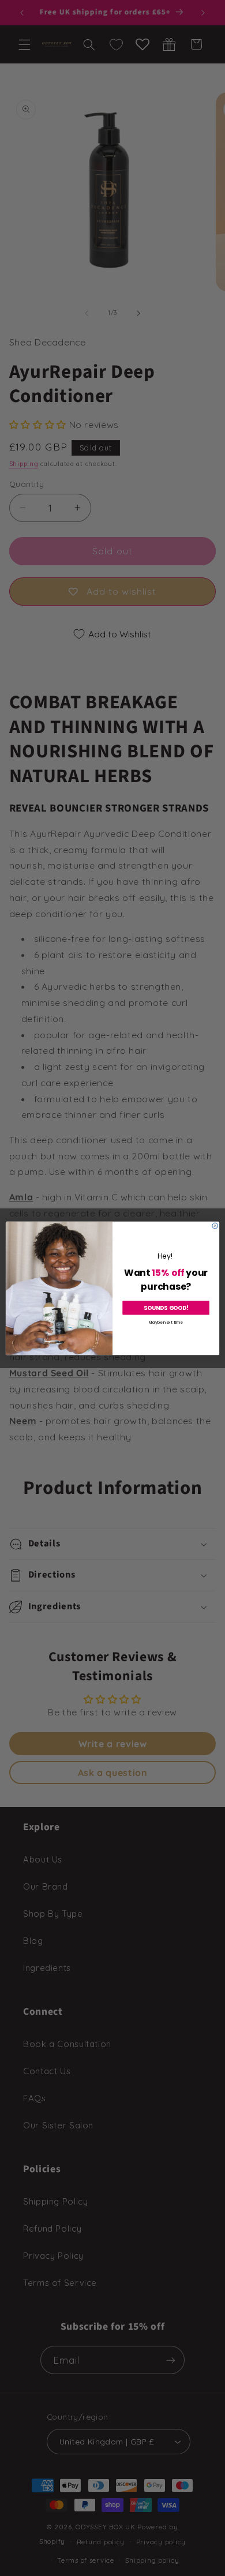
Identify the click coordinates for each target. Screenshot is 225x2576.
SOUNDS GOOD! (166, 1308)
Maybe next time (166, 1321)
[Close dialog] (215, 1226)
